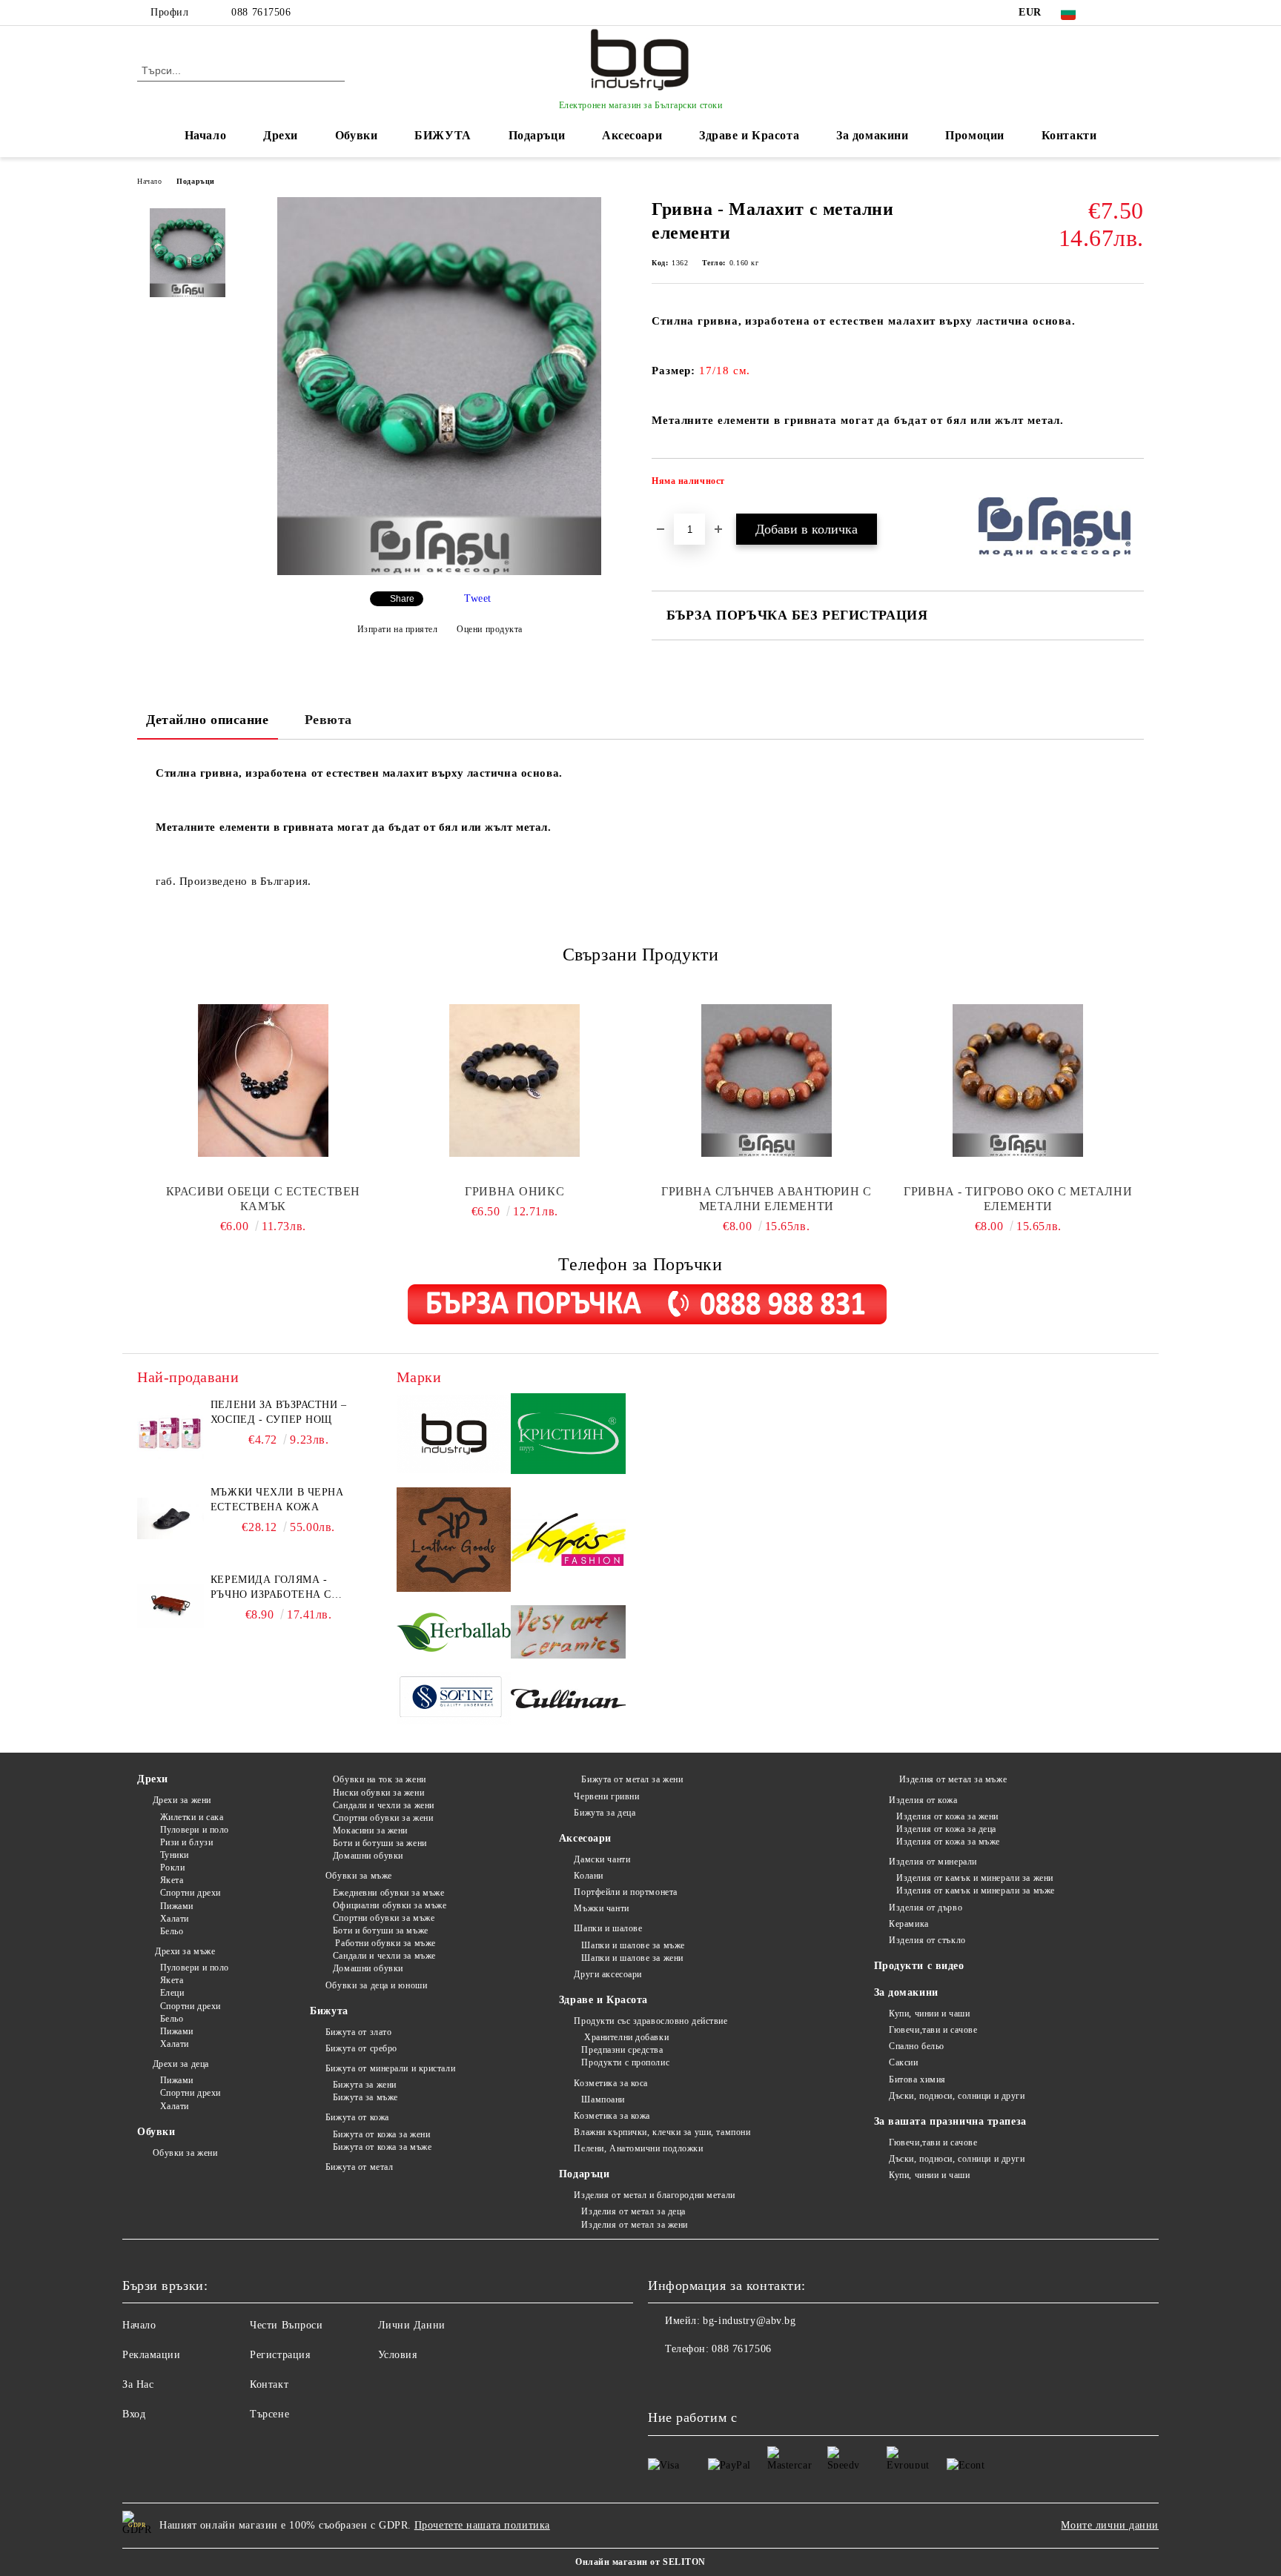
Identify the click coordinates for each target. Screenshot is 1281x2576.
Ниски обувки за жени (378, 1793)
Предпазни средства (622, 2050)
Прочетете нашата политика (482, 2525)
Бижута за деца (605, 1813)
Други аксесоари (608, 1974)
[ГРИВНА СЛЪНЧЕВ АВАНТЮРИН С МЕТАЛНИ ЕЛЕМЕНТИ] (767, 1080)
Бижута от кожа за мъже (382, 2147)
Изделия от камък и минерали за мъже (976, 1890)
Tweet (478, 598)
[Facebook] (1113, 13)
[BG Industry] (454, 1436)
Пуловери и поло (195, 1830)
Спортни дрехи (191, 1893)
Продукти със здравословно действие (651, 2021)
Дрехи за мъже (184, 1951)
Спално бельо (917, 2046)
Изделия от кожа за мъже (948, 1842)
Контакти (1069, 135)
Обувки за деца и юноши (376, 1985)
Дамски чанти (602, 1859)
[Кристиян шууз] (568, 1436)
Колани (588, 1876)
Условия (398, 2355)
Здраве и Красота (749, 135)
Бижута (329, 2011)
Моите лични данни (1110, 2525)
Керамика (908, 1924)
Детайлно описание (208, 720)
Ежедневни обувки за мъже (388, 1893)
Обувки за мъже (358, 1876)
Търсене (269, 2414)
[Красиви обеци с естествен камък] (263, 1080)
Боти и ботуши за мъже (380, 1931)
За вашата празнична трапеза (950, 2121)
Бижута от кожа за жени (381, 2134)
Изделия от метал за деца (633, 2211)
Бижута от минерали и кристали (390, 2068)
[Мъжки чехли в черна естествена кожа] (171, 1518)
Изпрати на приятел (398, 629)
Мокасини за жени (370, 1830)
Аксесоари (632, 135)
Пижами (177, 1906)
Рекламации (152, 2355)
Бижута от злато (358, 2032)
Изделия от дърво (926, 1908)
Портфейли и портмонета (625, 1892)
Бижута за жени (364, 2085)
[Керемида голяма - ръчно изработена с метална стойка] (171, 1606)
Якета (172, 1880)
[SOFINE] (454, 1700)
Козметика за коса (611, 2083)
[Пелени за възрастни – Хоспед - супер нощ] (171, 1431)
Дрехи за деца (181, 2064)
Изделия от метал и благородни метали (654, 2195)
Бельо (172, 1931)
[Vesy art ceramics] (568, 1634)
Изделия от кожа (923, 1800)
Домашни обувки (368, 1856)
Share (402, 599)
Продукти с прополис (625, 2062)
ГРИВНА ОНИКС (514, 1191)
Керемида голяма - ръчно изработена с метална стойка (271, 1588)
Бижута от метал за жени (632, 1779)
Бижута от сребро (361, 2048)
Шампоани (603, 2099)
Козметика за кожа (612, 2116)
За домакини (872, 135)
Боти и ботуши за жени (380, 1843)
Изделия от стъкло (927, 1940)
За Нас (138, 2384)
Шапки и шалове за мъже (633, 1945)
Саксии (903, 2062)
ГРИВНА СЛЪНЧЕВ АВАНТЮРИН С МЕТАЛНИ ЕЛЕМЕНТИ (767, 1199)
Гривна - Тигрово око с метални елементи (1018, 1199)
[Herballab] (454, 1634)
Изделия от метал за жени (634, 2225)
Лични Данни (412, 2325)
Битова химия (917, 2079)
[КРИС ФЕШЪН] (568, 1541)
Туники (175, 1855)
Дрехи (281, 135)
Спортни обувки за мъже (384, 1918)
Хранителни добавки (625, 2037)
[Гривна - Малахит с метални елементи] (439, 572)
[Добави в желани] (1133, 485)
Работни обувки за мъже (384, 1943)
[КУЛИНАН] (568, 1700)
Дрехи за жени (182, 1800)
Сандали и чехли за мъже (384, 1956)
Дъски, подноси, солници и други (957, 2096)
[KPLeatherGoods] (454, 1542)
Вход (134, 2414)
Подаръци (537, 135)
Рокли (172, 1868)
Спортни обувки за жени (383, 1818)
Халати (175, 1919)
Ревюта (328, 720)
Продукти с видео (919, 1966)
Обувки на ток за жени (379, 1779)
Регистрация (280, 2355)
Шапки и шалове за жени (632, 1958)
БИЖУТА (443, 135)
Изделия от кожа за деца (946, 1829)
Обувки (356, 135)
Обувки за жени (185, 2153)
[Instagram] (1136, 13)
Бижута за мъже (365, 2097)
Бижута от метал (359, 2167)
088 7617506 (261, 12)
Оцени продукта (490, 629)
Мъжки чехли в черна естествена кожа (277, 1500)
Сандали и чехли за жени (383, 1805)
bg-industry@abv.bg (749, 2321)
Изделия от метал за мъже (951, 1779)
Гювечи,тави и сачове (933, 2030)
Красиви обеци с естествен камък (263, 1199)
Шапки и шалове (608, 1928)
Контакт (269, 2384)
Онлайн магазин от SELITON (640, 2562)
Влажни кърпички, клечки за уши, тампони (662, 2132)
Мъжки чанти (601, 1908)
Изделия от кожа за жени (947, 1816)
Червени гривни (606, 1796)
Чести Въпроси (286, 2325)
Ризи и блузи (186, 1842)
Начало (205, 135)
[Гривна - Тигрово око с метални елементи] (1019, 1080)
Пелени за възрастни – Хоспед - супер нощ (279, 1412)
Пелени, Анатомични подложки (638, 2148)
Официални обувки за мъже (390, 1905)
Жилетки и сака (192, 1817)
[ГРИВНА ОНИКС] (515, 1080)
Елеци (172, 1993)
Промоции (974, 135)
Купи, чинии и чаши (929, 2014)
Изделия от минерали (933, 1862)
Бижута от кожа (357, 2117)
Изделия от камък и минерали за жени (975, 1878)
